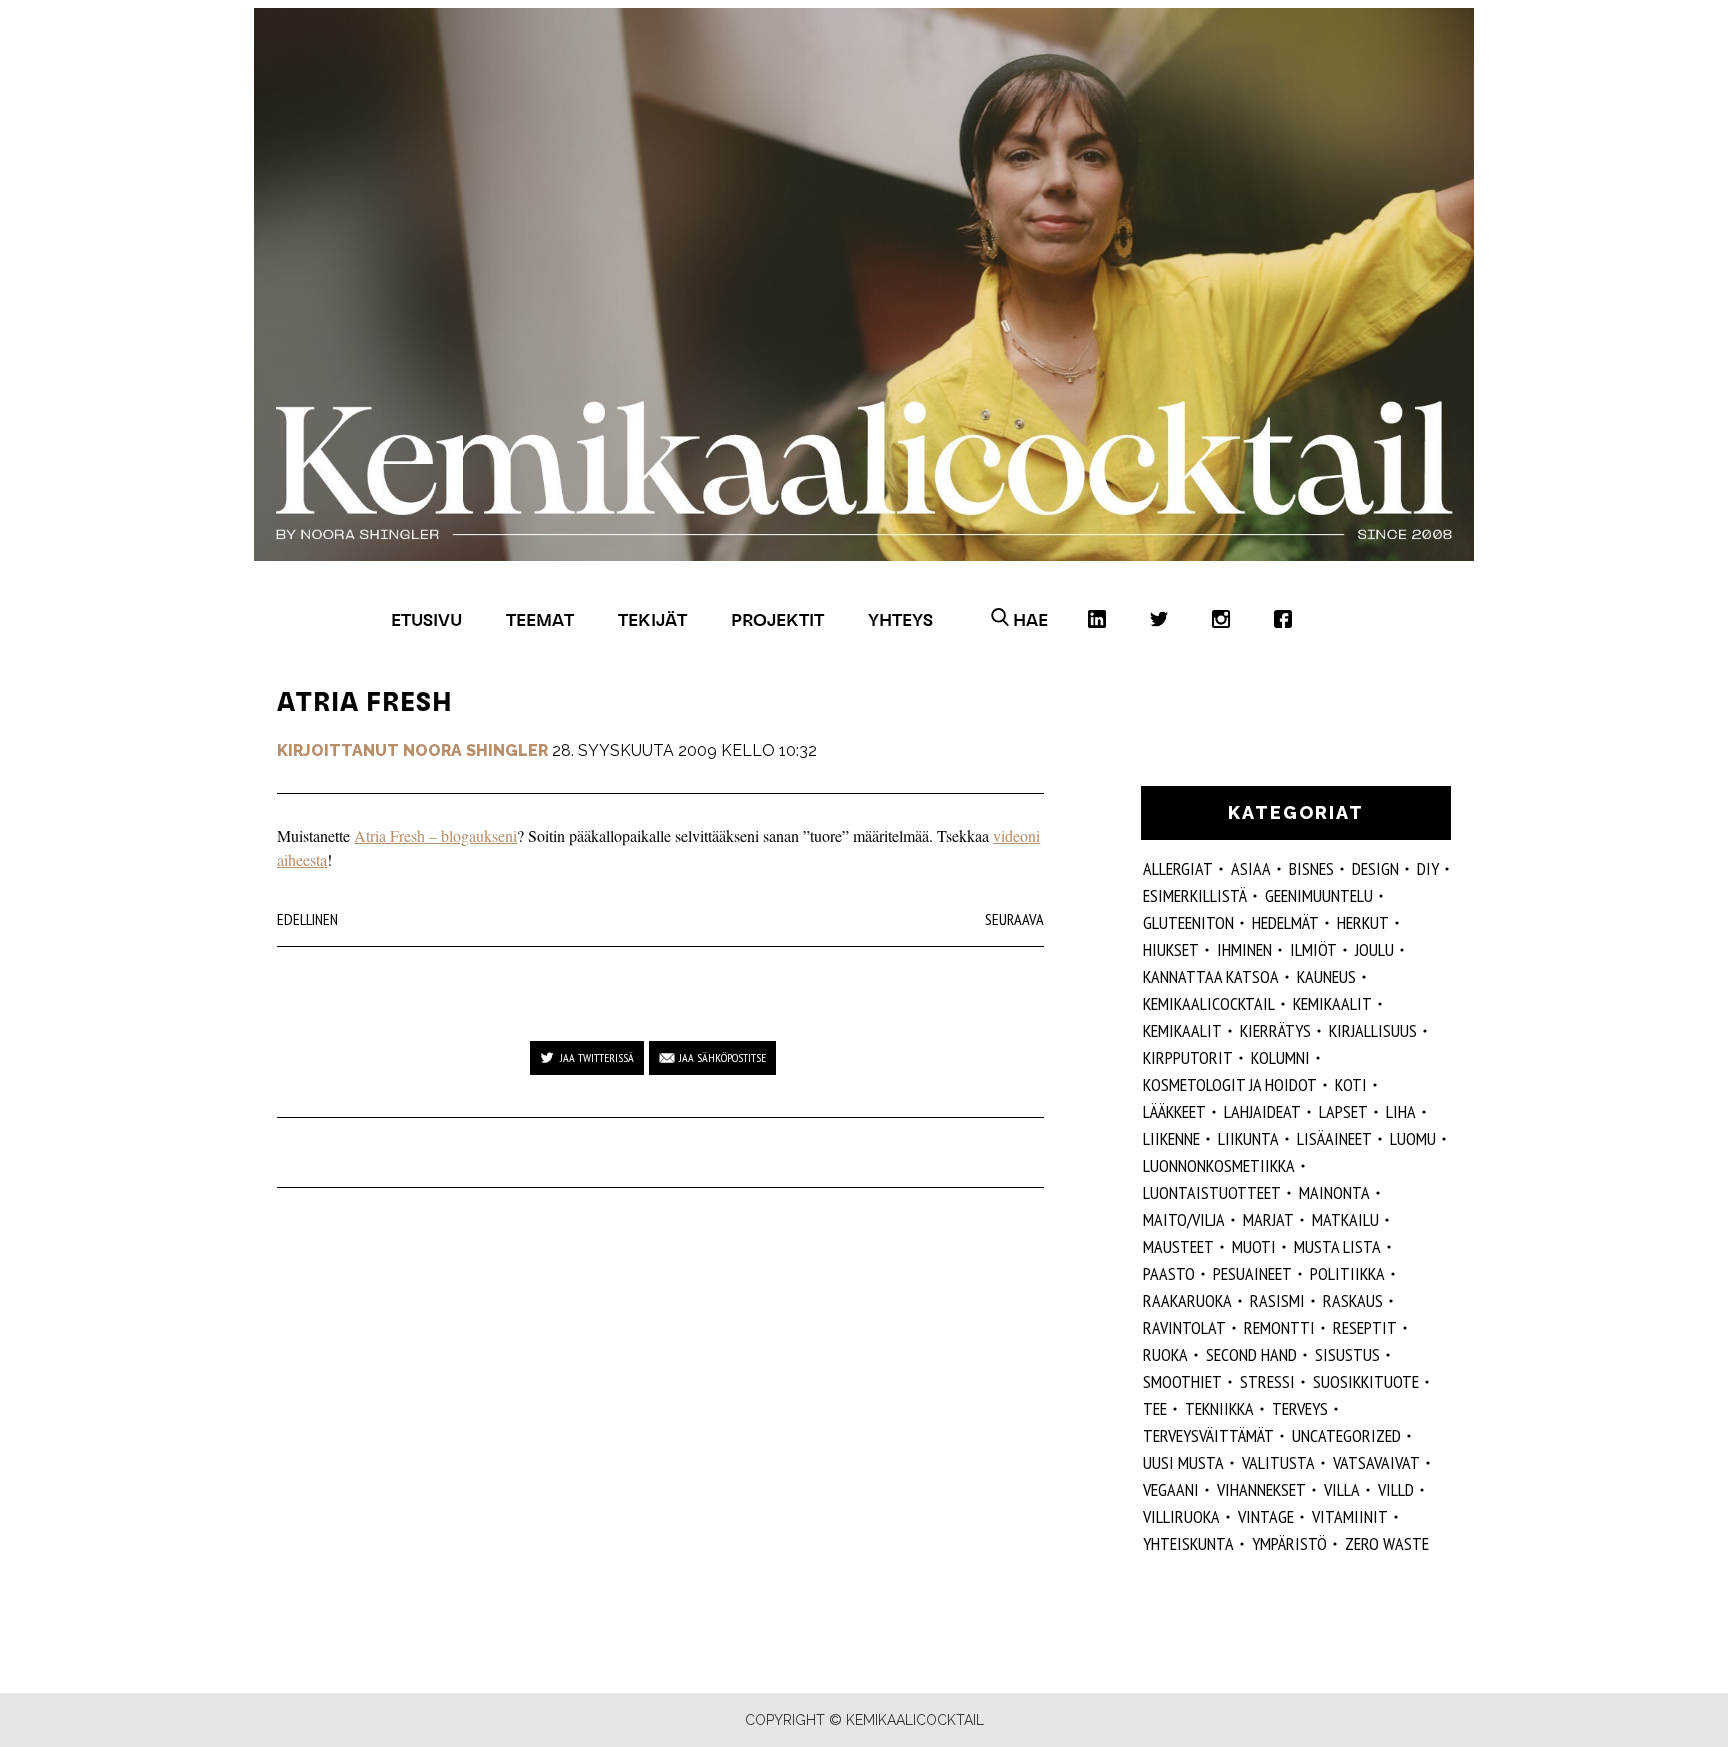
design (1375, 868)
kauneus (1326, 976)
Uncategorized (1346, 1435)
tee (1155, 1408)
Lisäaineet (1334, 1138)
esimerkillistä (1195, 895)
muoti (1254, 1246)
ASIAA (1251, 868)
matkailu (1345, 1219)
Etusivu (426, 619)
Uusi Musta (1183, 1462)
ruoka (1165, 1354)
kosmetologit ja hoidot (1230, 1084)
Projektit (777, 619)
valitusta (1278, 1462)
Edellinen (307, 919)
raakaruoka (1187, 1300)
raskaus (1353, 1300)
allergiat (1178, 868)
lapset (1343, 1111)
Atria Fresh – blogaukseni (435, 835)
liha (1401, 1111)
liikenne (1171, 1138)
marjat (1268, 1219)
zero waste (1387, 1543)
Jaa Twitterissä (597, 1057)
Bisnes (1311, 868)
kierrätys (1275, 1030)
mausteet (1178, 1246)
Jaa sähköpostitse (722, 1057)
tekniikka (1219, 1408)
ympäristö (1289, 1543)
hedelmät (1285, 922)
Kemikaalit (1332, 1003)
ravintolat (1184, 1327)
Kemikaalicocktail (1209, 1003)
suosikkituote (1366, 1381)
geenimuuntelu (1319, 895)
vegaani (1171, 1489)
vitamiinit (1350, 1516)
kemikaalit (1182, 1030)
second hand (1251, 1354)
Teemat (540, 619)
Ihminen (1244, 949)
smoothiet (1182, 1381)
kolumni (1280, 1057)
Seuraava (1014, 919)
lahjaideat (1262, 1111)
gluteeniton (1188, 922)
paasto (1169, 1273)
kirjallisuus (1373, 1030)
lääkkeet (1174, 1111)
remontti (1279, 1327)
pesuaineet (1252, 1273)
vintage (1266, 1516)
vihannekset (1261, 1489)
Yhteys (900, 619)
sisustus (1347, 1354)
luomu (1413, 1138)
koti (1351, 1084)
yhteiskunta (1188, 1543)
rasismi (1277, 1300)
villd (1396, 1489)
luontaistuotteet (1212, 1192)
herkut (1363, 922)
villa (1342, 1489)
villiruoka (1181, 1516)
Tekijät (652, 619)
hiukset (1171, 949)
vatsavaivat (1376, 1462)
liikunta (1248, 1138)
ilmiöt (1313, 949)
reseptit (1365, 1327)
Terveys (1300, 1408)
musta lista (1337, 1246)
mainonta (1334, 1192)
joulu (1374, 949)
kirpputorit (1188, 1057)
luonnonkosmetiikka (1219, 1165)
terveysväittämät (1208, 1435)
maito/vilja (1184, 1219)
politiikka (1347, 1273)
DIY (1428, 868)
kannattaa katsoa (1211, 976)
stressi (1267, 1381)
